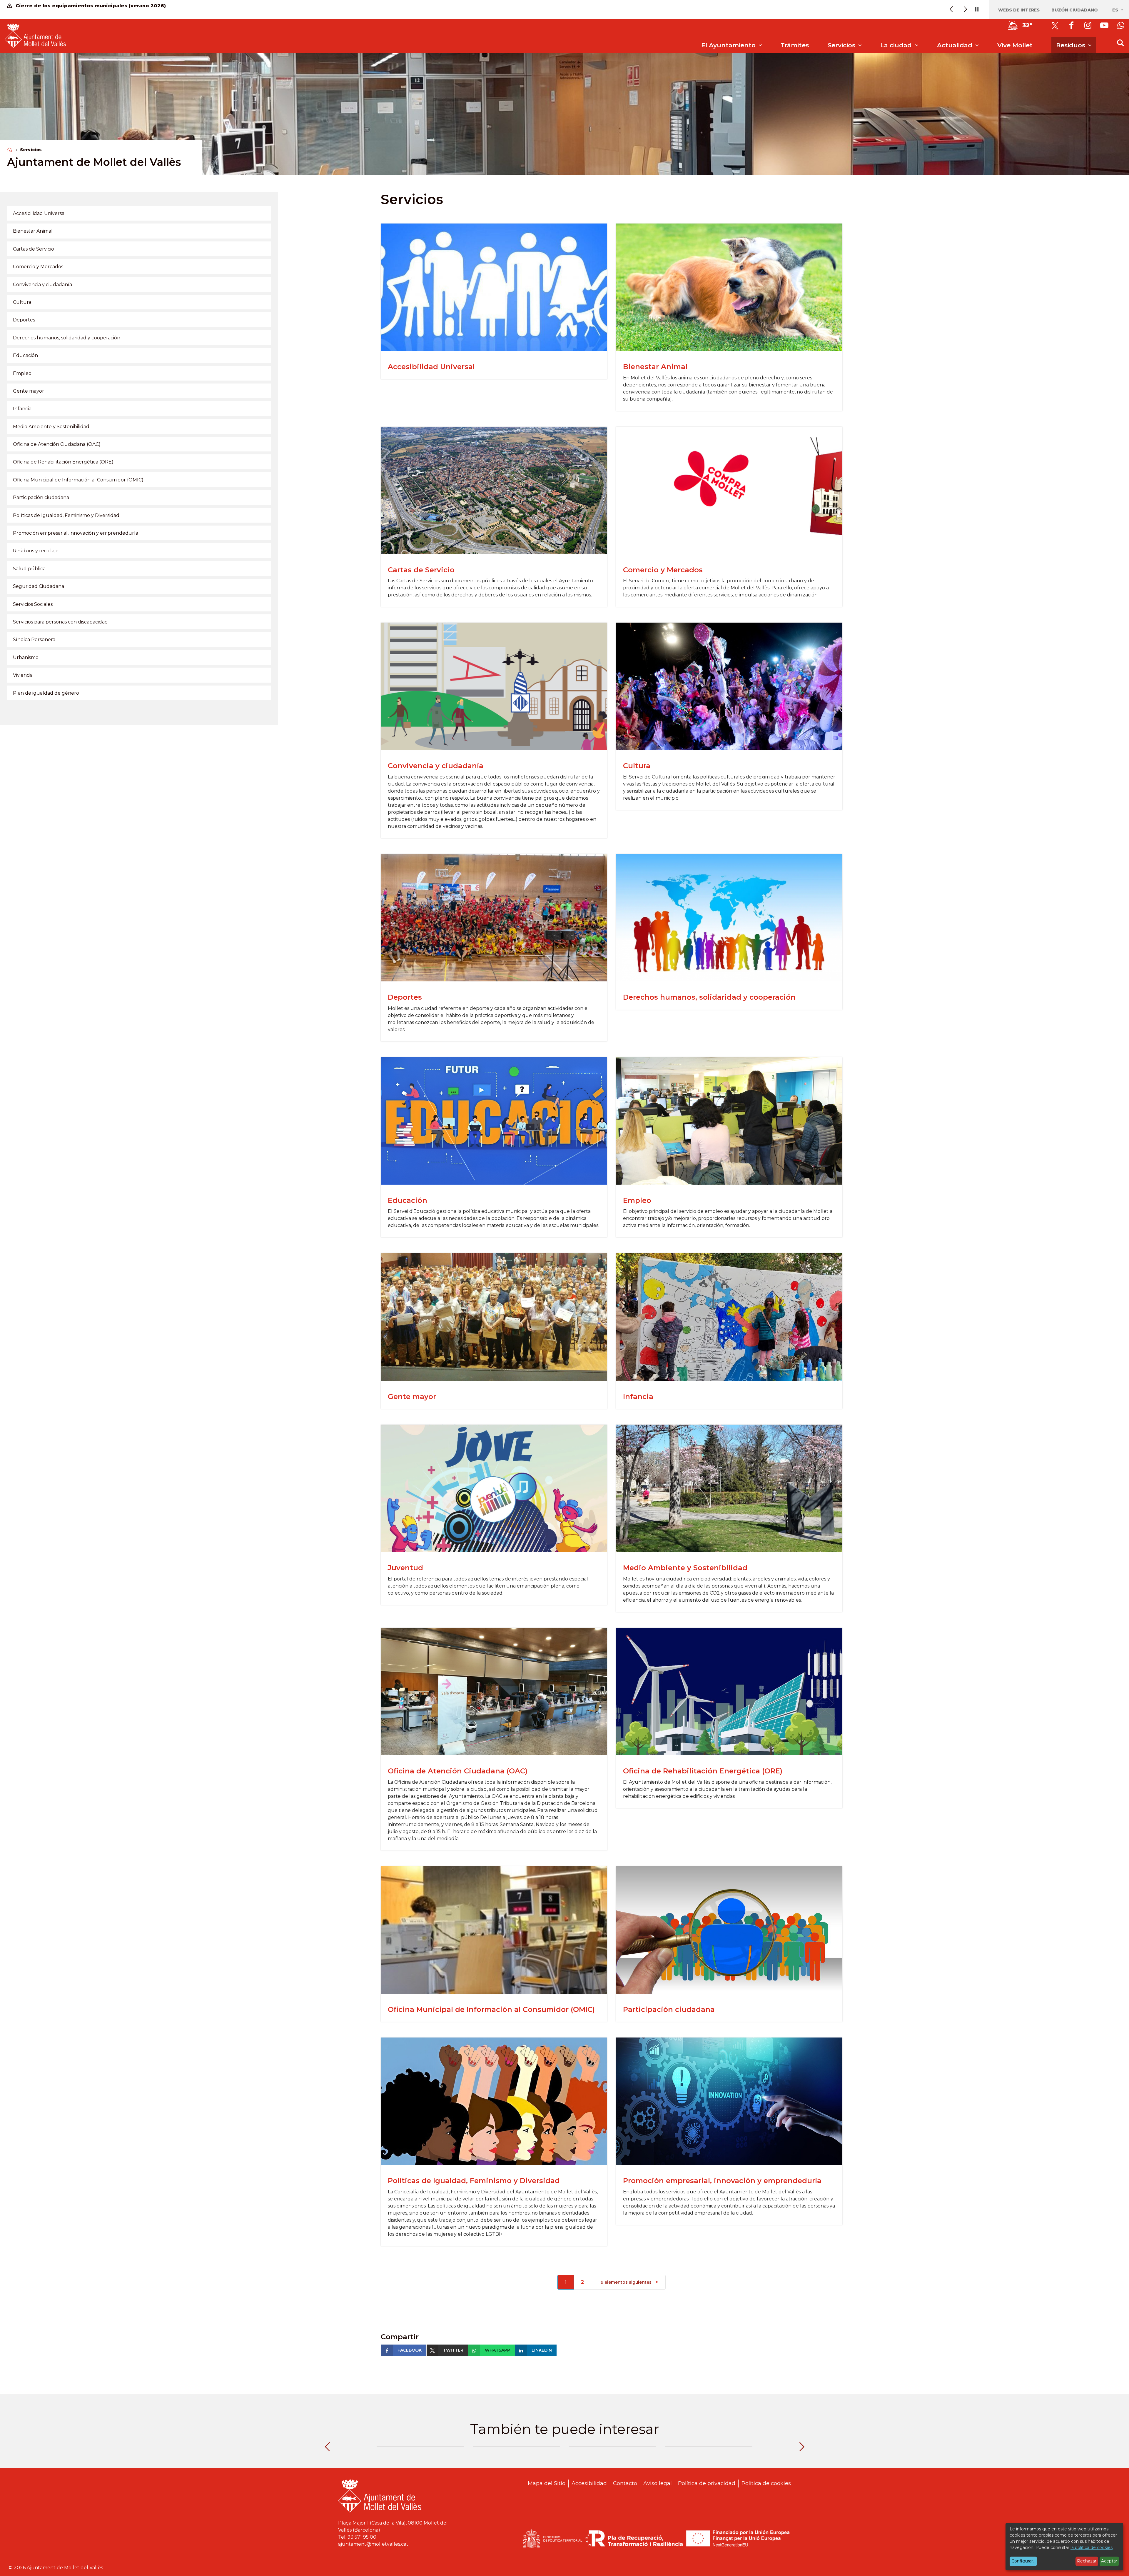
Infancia (638, 1397)
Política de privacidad (707, 2483)
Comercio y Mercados (663, 570)
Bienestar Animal (655, 367)
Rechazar (1087, 2561)
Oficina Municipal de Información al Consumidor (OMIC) (491, 2009)
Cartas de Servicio (421, 570)
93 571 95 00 (362, 2537)
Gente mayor (412, 1397)
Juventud (405, 1568)
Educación (407, 1200)
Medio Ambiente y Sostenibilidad (685, 1568)
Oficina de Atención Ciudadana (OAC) (458, 1771)
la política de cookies (1092, 2547)
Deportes (405, 997)
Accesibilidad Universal (431, 367)
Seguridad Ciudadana (39, 586)
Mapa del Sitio (547, 2483)
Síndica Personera (34, 640)
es (1116, 10)
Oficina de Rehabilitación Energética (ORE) (703, 1771)
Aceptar (1109, 2561)
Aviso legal (658, 2483)
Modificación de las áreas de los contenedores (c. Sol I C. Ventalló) (104, 6)
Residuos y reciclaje (36, 551)
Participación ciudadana (669, 2009)
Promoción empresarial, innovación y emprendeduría (722, 2181)
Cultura (637, 766)
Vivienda (23, 675)
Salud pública (29, 569)
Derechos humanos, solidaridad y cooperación (709, 997)
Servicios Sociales (33, 604)
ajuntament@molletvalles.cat (373, 2544)
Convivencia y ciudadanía (436, 766)
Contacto (625, 2483)
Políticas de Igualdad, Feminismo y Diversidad (474, 2181)
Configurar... (1023, 2561)
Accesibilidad (589, 2483)
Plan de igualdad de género (46, 693)
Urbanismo (26, 657)
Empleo (637, 1200)
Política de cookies (766, 2483)
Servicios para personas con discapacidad (60, 622)
